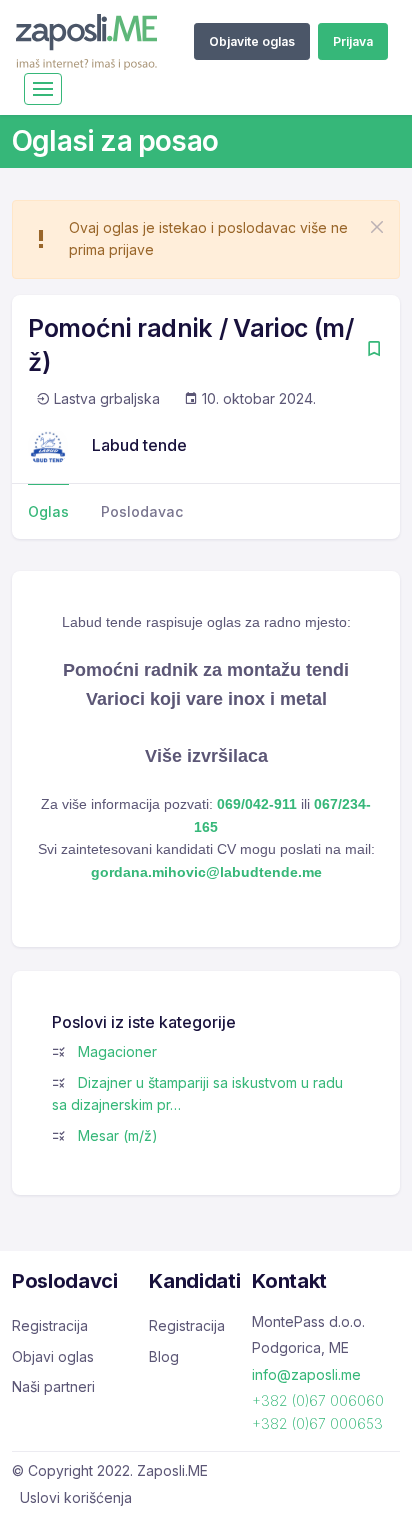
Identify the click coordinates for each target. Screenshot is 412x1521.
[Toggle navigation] (43, 89)
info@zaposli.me (306, 1374)
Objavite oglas (252, 41)
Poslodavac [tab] (142, 511)
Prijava (353, 41)
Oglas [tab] (48, 511)
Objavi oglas (53, 1356)
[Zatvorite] (377, 227)
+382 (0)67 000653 (317, 1423)
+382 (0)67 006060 (318, 1400)
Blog (164, 1356)
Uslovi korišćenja (76, 1497)
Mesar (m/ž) (118, 1135)
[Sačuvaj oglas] (374, 350)
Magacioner (117, 1051)
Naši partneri (53, 1386)
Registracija (50, 1325)
